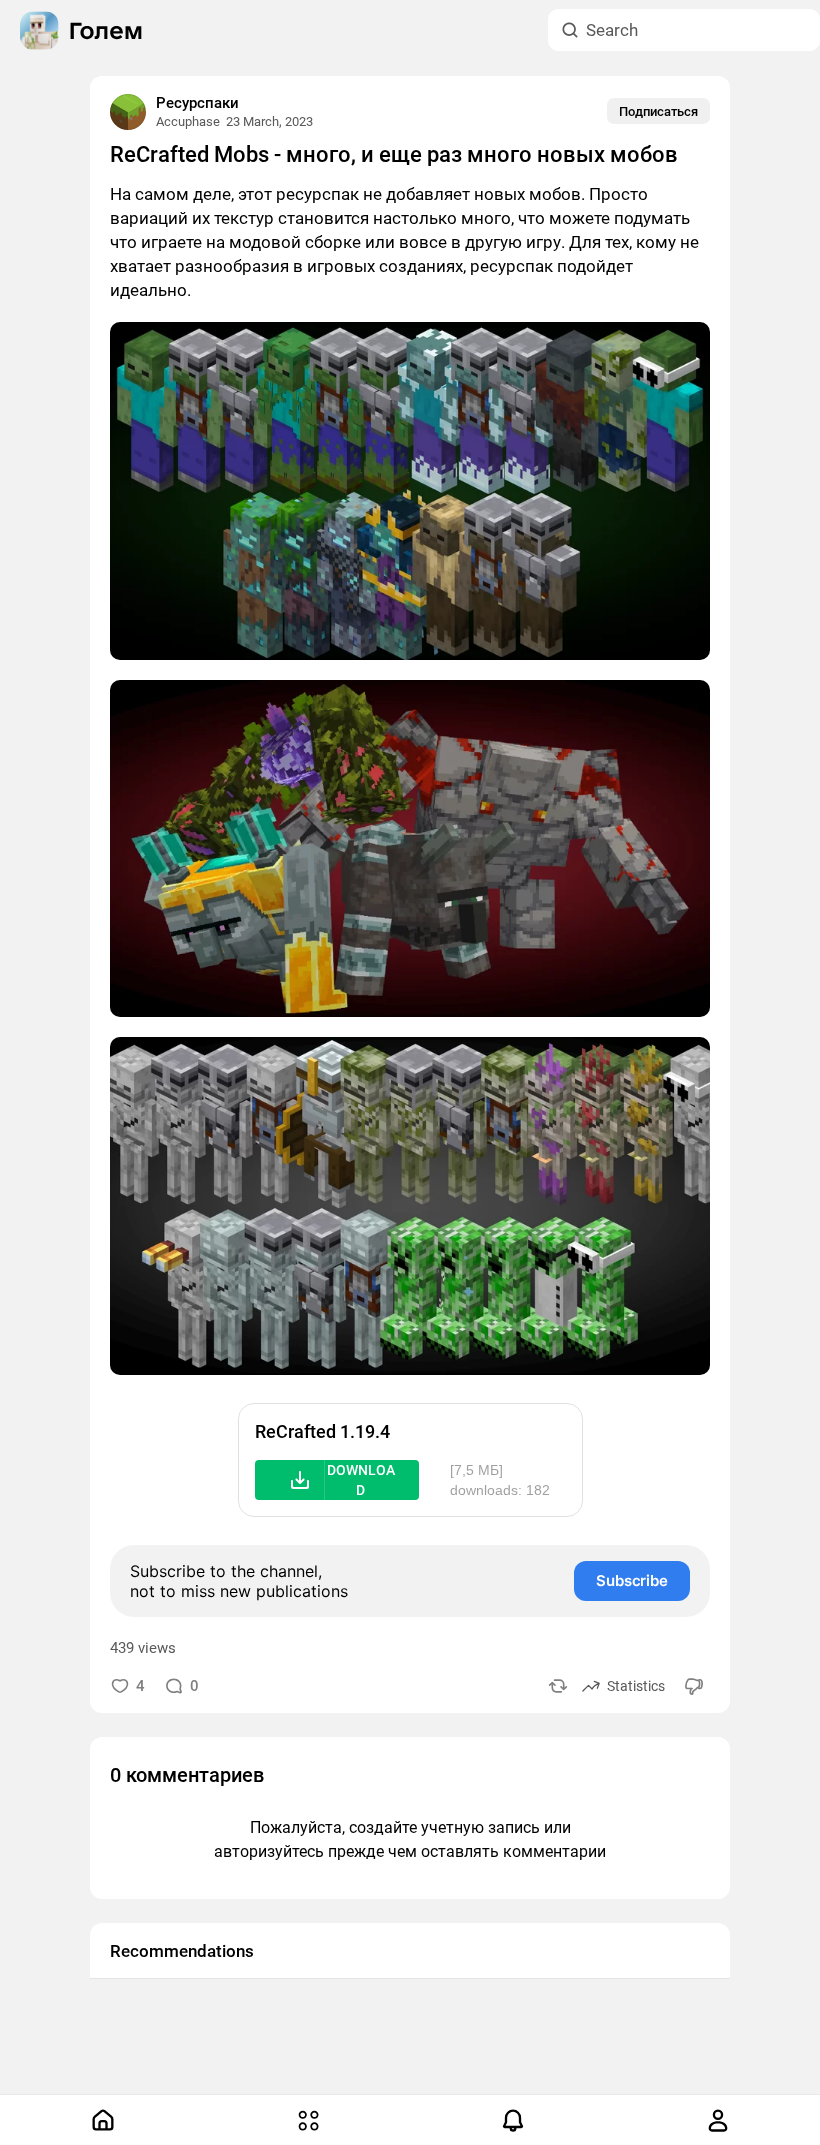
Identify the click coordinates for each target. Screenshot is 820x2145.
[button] (337, 1480)
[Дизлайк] (695, 1685)
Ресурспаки (197, 103)
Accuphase (188, 121)
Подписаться (658, 111)
